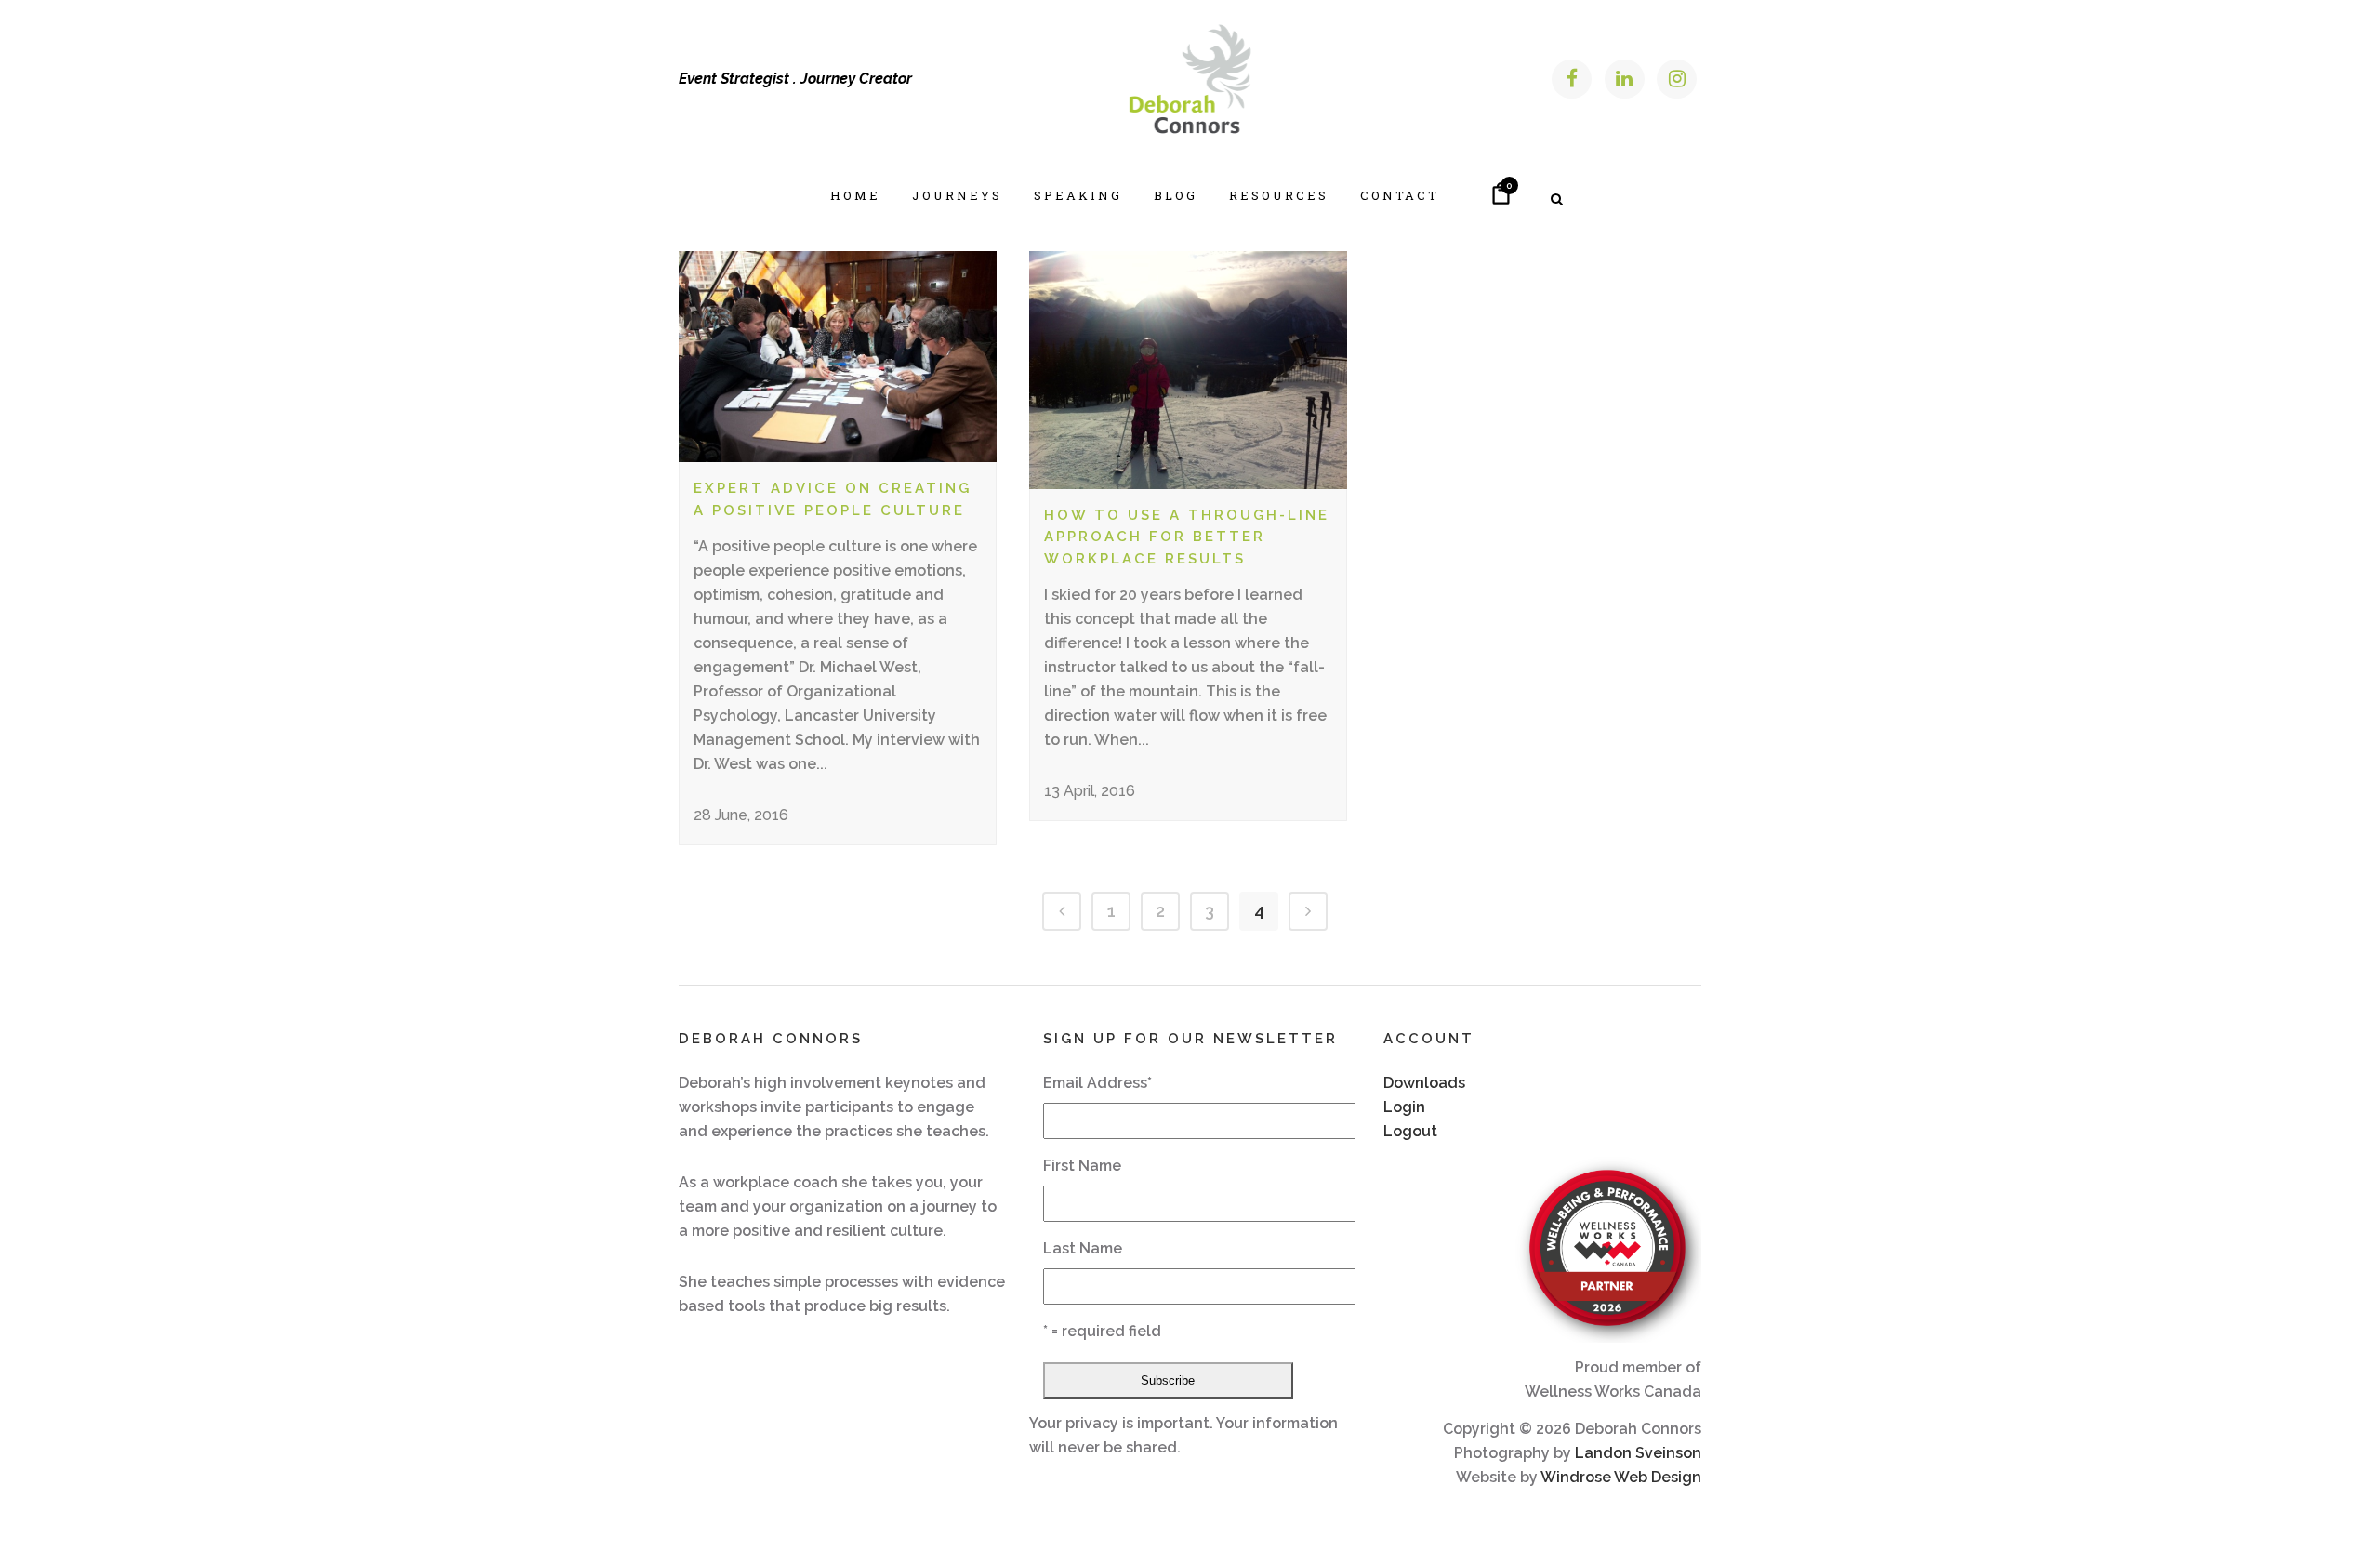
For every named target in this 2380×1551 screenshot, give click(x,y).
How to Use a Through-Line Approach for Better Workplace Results (1187, 537)
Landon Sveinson (1638, 1453)
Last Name (1083, 1248)
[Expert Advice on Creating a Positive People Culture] (838, 357)
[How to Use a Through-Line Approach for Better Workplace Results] (1188, 370)
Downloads (1424, 1083)
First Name (1082, 1166)
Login (1404, 1107)
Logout (1410, 1131)
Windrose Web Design (1621, 1477)
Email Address (1097, 1083)
